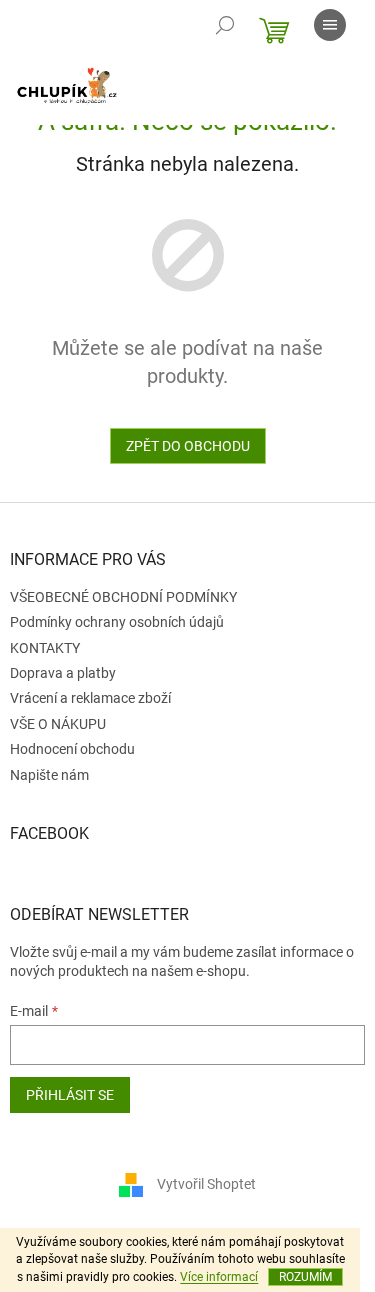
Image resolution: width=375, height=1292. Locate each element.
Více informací (219, 1277)
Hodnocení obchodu (72, 749)
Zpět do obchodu (188, 446)
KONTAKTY (45, 648)
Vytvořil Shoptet (206, 1184)
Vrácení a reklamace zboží (90, 698)
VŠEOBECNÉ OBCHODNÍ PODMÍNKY (123, 597)
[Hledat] (225, 25)
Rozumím (305, 1277)
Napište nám (49, 775)
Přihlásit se (70, 1095)
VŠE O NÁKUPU (58, 724)
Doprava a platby (63, 673)
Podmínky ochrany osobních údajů (117, 622)
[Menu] (330, 25)
